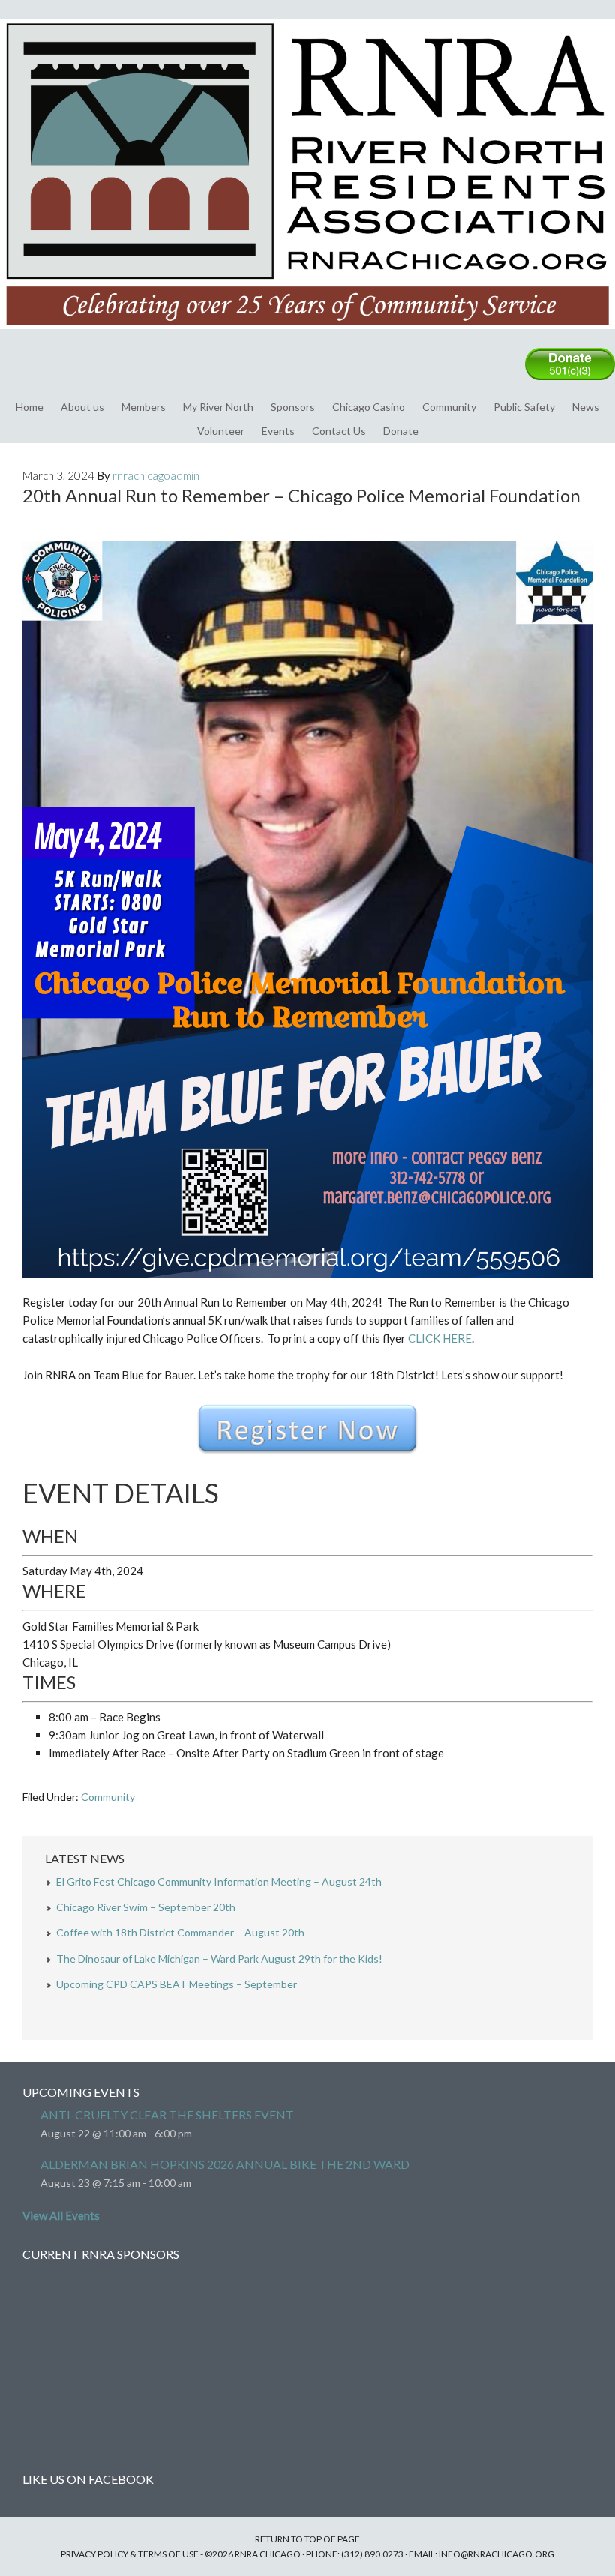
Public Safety (524, 407)
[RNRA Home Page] (307, 336)
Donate (401, 431)
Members (144, 407)
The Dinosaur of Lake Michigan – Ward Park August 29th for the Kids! (219, 1959)
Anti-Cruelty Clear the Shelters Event (167, 2115)
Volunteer (221, 431)
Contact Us (339, 431)
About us (82, 407)
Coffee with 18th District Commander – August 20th (180, 1932)
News (586, 407)
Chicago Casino (369, 407)
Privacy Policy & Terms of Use (130, 2554)
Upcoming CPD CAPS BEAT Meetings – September (177, 1984)
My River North (218, 407)
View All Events (61, 2215)
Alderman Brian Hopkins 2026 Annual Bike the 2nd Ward (225, 2164)
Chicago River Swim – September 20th (146, 1907)
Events (278, 431)
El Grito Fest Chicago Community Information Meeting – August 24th (219, 1881)
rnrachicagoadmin (156, 475)
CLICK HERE (440, 1338)
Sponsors (293, 407)
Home (30, 407)
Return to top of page (307, 2539)
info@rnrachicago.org (496, 2554)
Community (449, 407)
